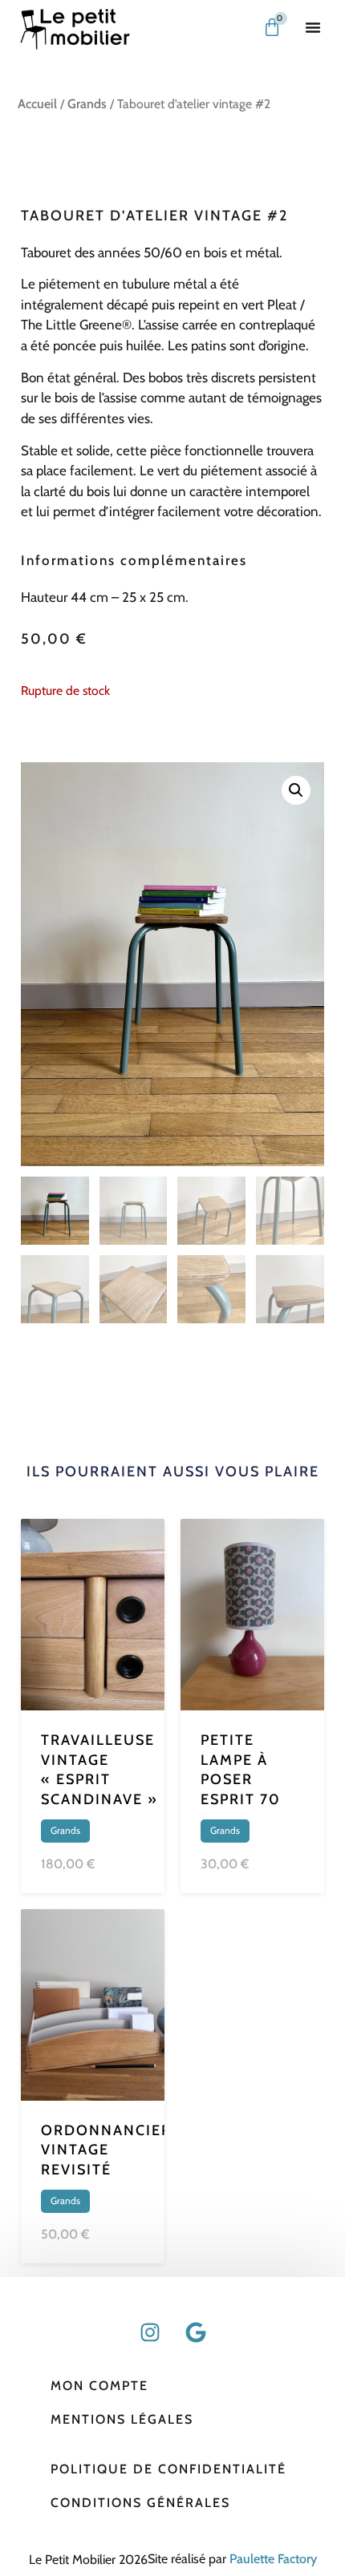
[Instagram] (150, 2332)
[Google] (196, 2332)
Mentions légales (122, 2419)
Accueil (37, 104)
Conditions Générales (140, 2503)
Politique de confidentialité (168, 2469)
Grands (87, 104)
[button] (313, 27)
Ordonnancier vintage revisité (106, 2150)
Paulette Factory (273, 2559)
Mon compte (99, 2386)
